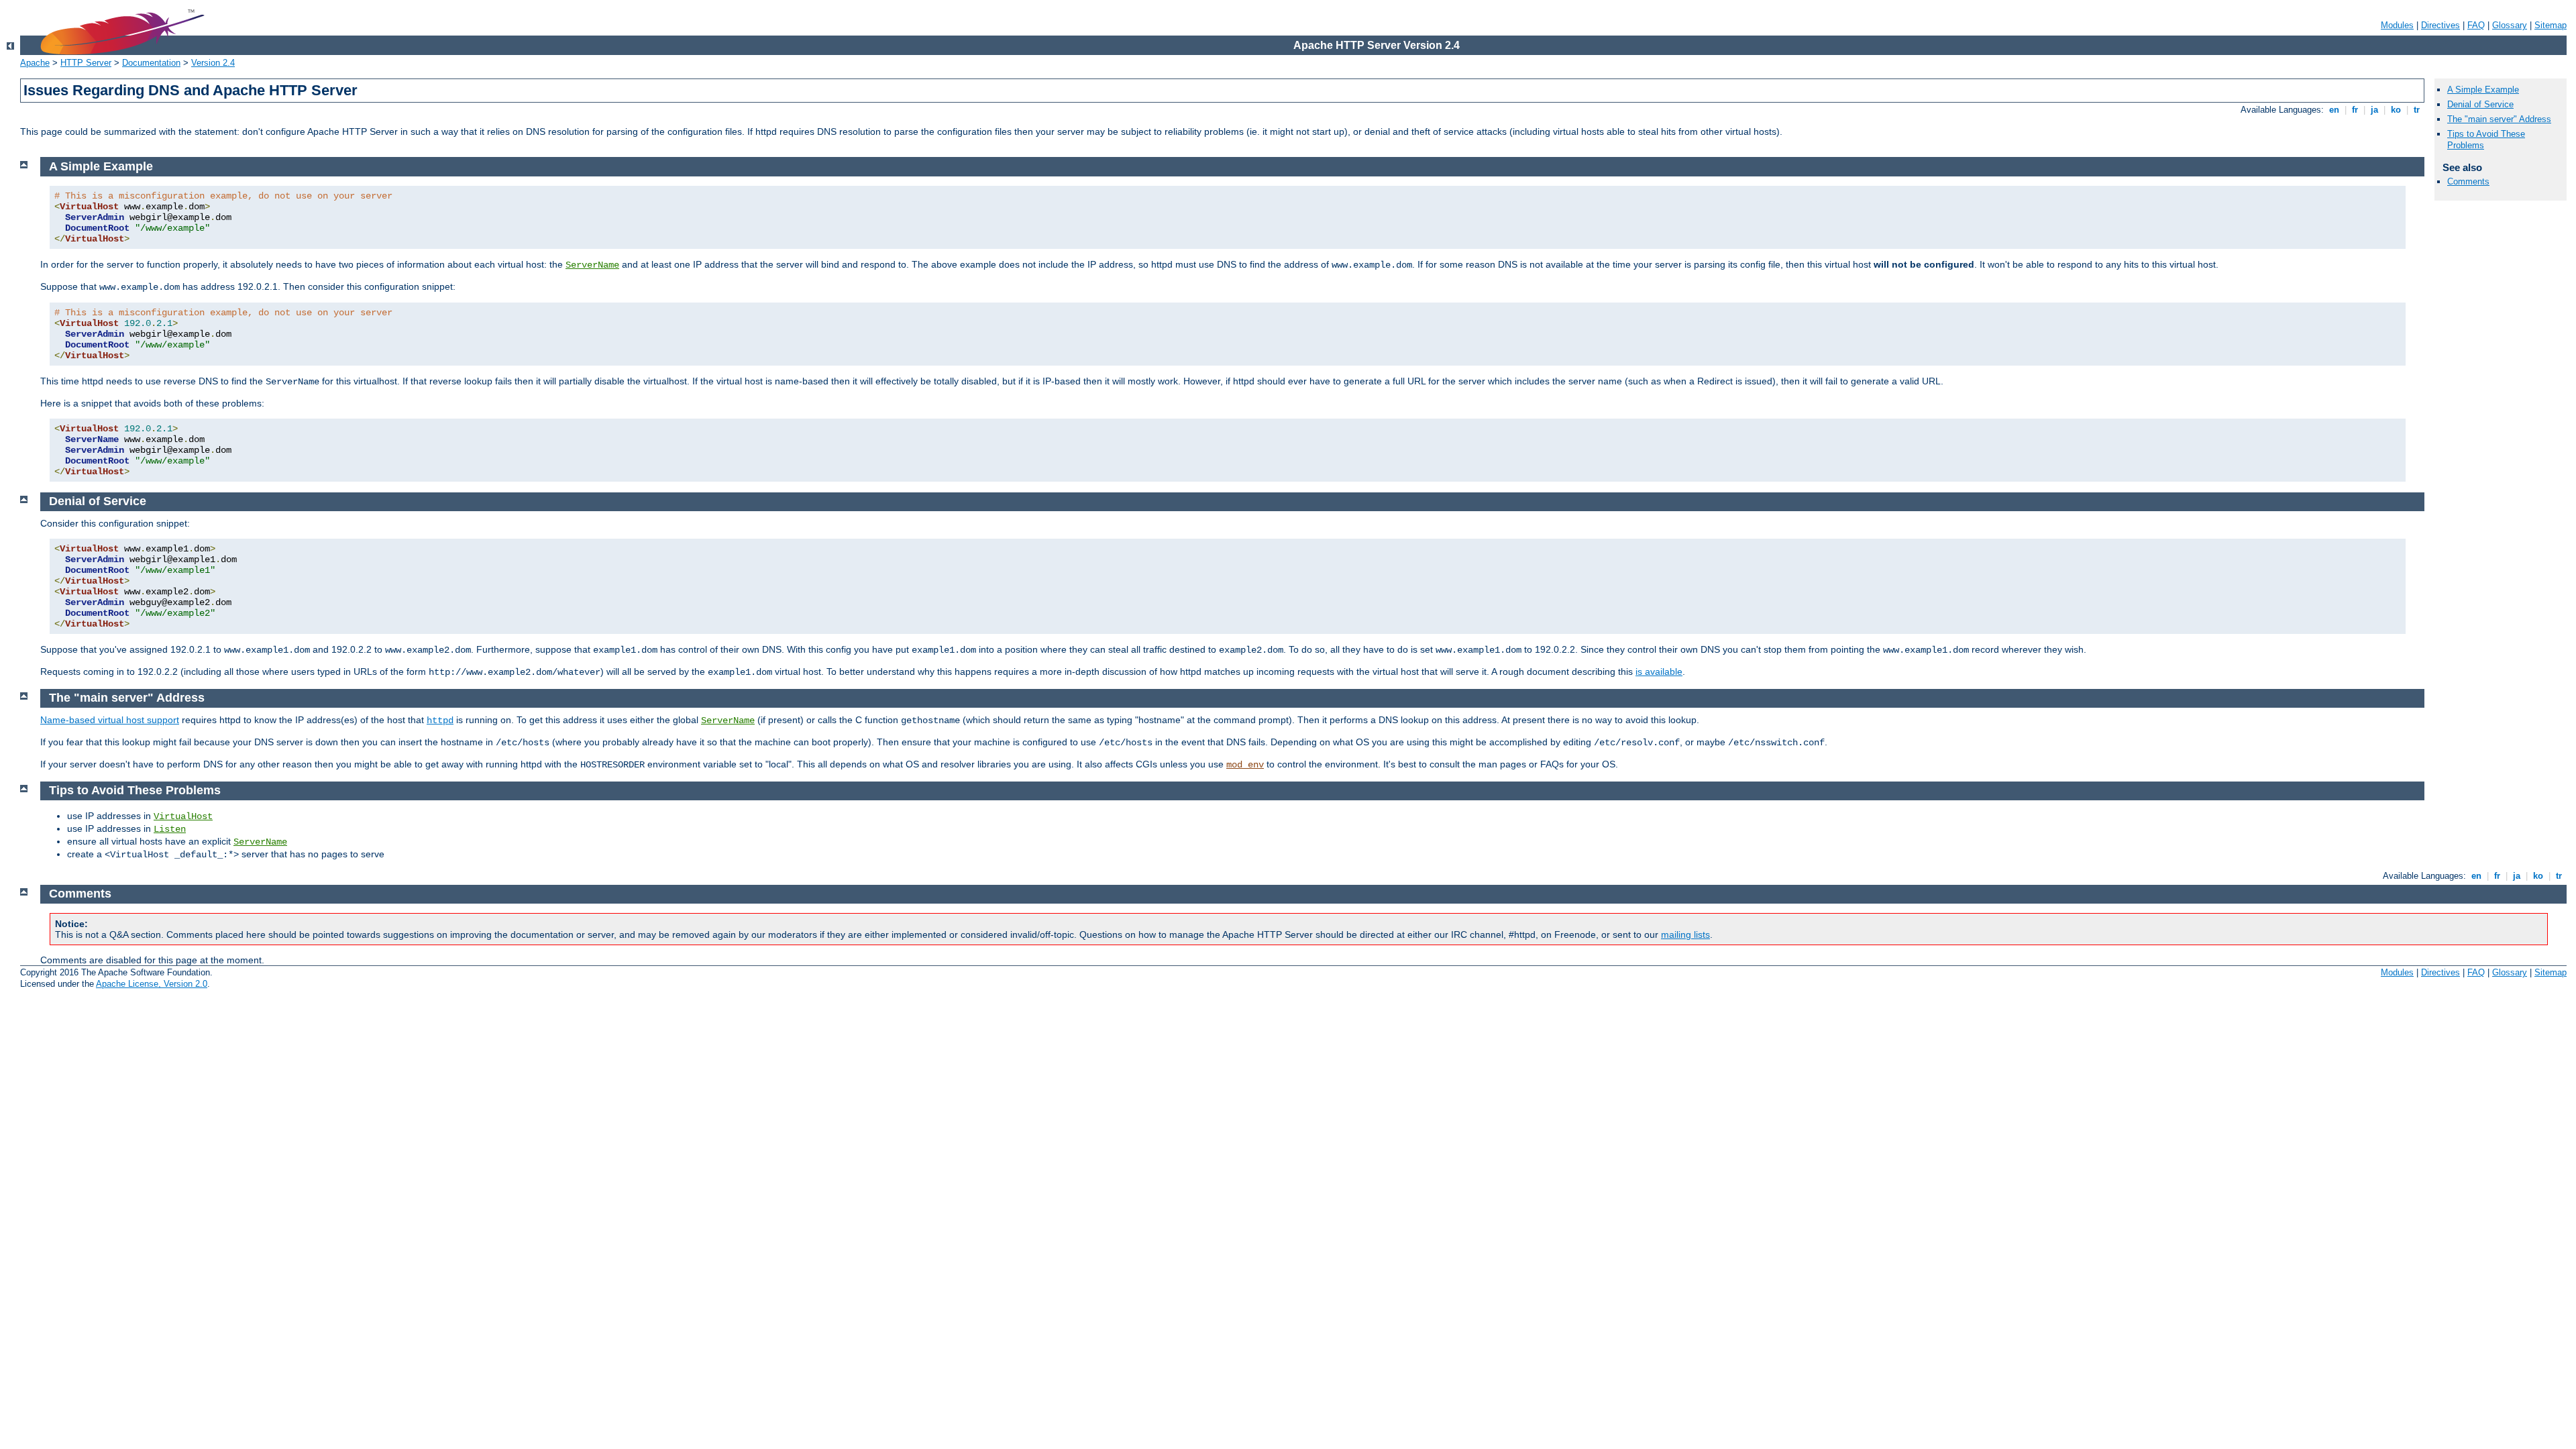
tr (2417, 110)
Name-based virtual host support (110, 720)
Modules (2397, 25)
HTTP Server (86, 63)
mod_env (1245, 765)
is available (1659, 672)
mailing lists (1685, 934)
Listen (170, 829)
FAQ (2476, 25)
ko (2396, 110)
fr (2355, 110)
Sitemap (2551, 25)
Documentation (151, 63)
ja (2374, 110)
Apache (35, 63)
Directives (2440, 25)
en (2334, 110)
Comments (2468, 181)
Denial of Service (2480, 104)
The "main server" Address (2499, 119)
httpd (440, 720)
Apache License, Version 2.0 (152, 984)
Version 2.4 (213, 63)
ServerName (592, 265)
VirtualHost (183, 816)
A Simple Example (2483, 90)
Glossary (2510, 25)
